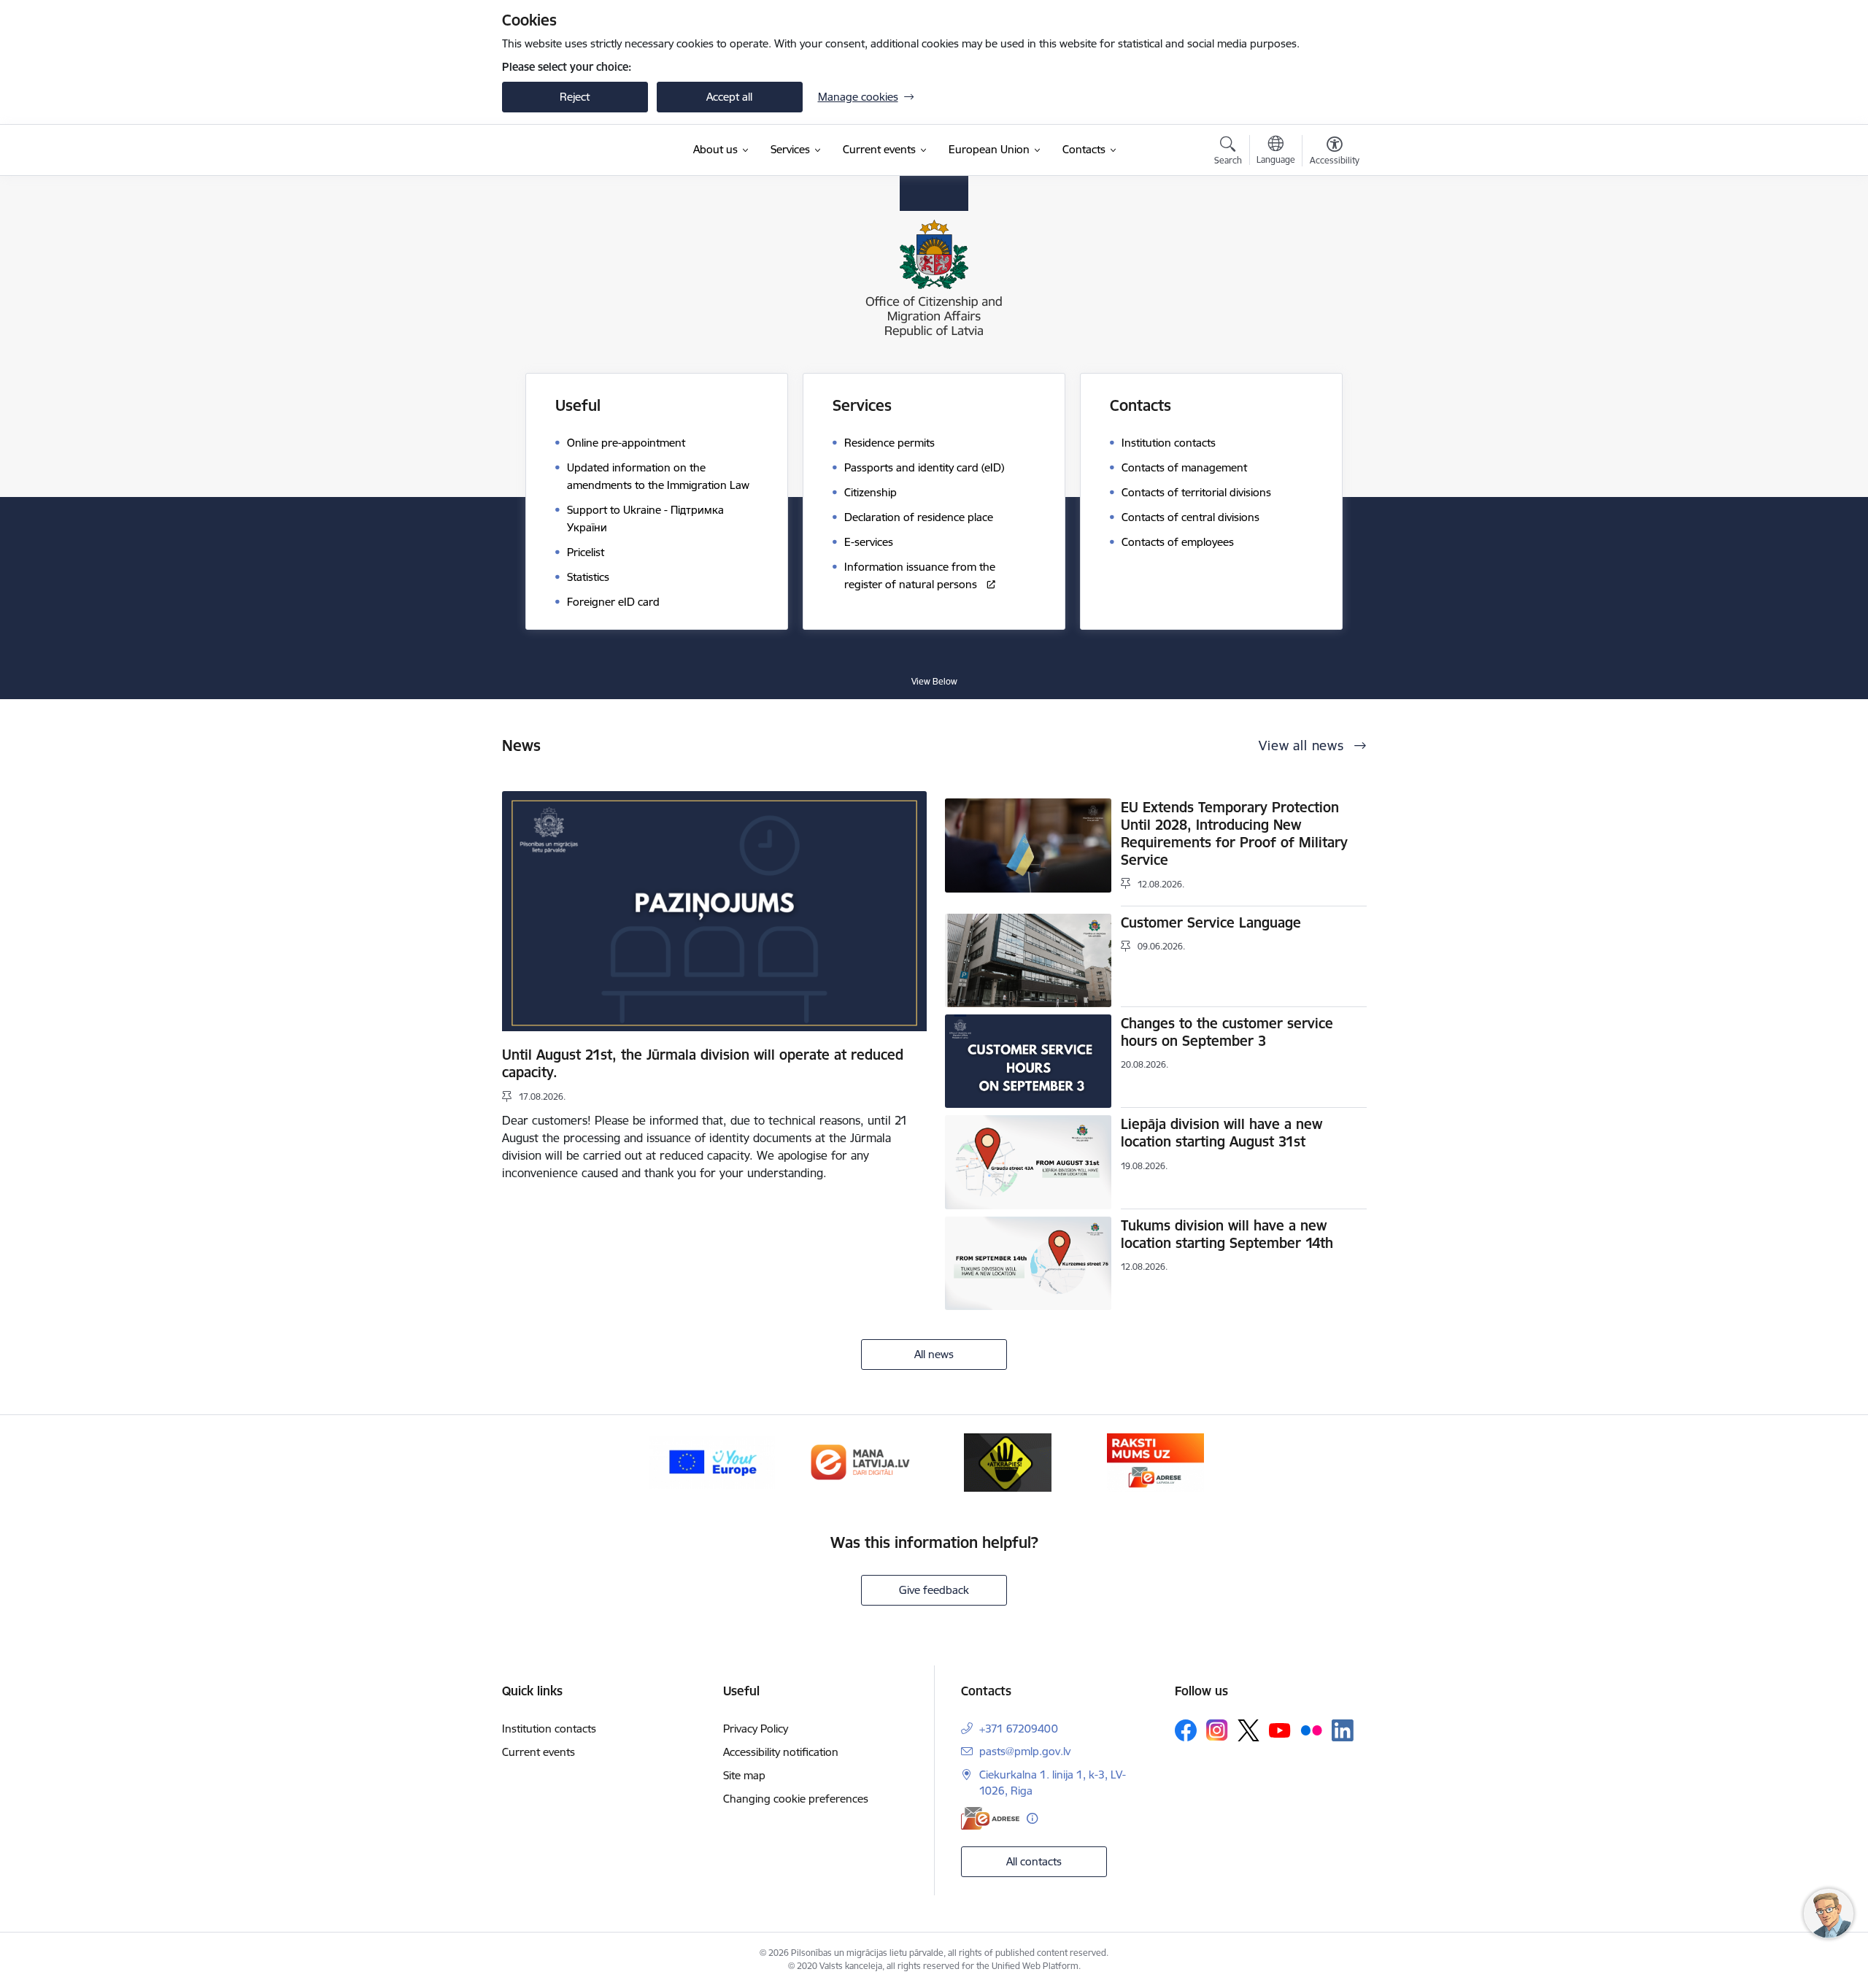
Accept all (729, 97)
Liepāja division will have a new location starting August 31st (1221, 1133)
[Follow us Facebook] (1186, 1730)
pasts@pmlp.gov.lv (1025, 1751)
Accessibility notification (781, 1752)
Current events (539, 1752)
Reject (575, 97)
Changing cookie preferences (796, 1799)
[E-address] (990, 1818)
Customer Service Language (1211, 922)
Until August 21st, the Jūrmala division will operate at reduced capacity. (703, 1063)
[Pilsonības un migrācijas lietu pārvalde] (591, 150)
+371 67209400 (1019, 1729)
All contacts (1034, 1861)
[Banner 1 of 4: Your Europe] (712, 1461)
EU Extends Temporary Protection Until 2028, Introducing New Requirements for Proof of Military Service (1234, 833)
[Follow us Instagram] (1217, 1730)
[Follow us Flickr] (1311, 1730)
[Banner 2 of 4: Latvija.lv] (860, 1461)
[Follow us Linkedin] (1343, 1730)
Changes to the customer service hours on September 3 (1227, 1032)
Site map (744, 1775)
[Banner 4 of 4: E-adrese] (1155, 1461)
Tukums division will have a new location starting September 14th (1227, 1234)
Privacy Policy (756, 1729)
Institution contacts (549, 1729)
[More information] (1032, 1818)
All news (934, 1354)
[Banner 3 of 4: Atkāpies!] (1008, 1461)
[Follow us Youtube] (1280, 1730)
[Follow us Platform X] (1248, 1730)
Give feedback (934, 1590)
